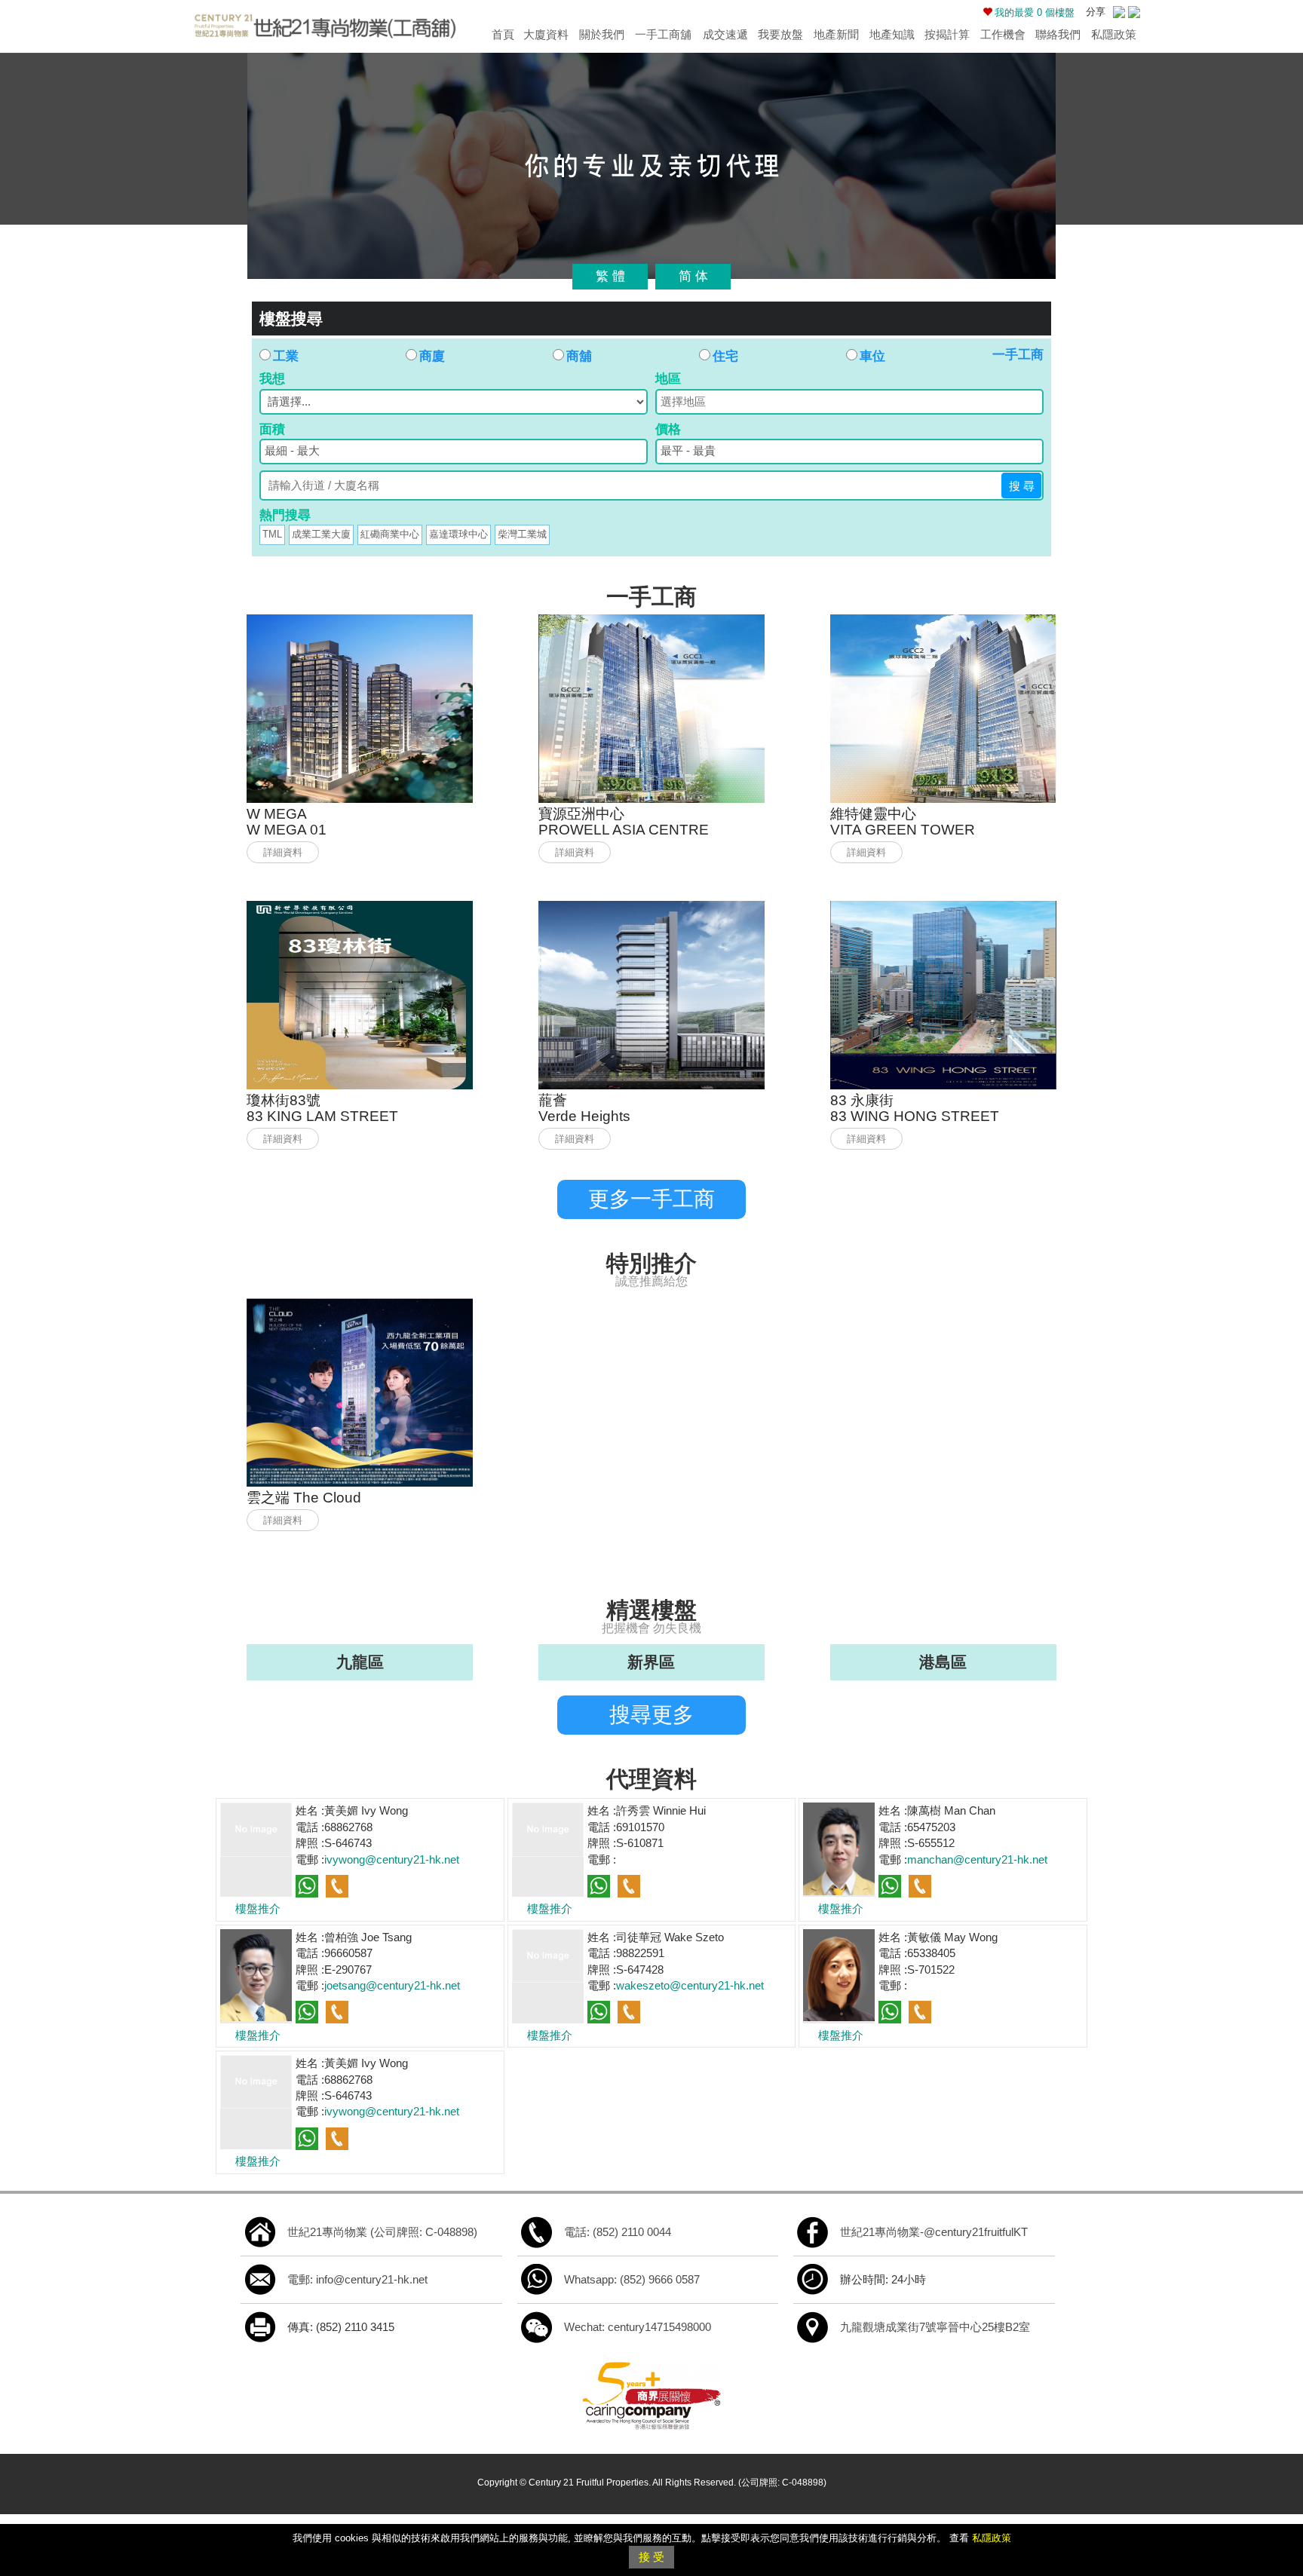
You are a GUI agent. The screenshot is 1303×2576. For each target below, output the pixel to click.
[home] (260, 2231)
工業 (286, 356)
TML (272, 534)
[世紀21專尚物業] (325, 23)
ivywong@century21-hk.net (392, 1859)
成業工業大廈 (321, 534)
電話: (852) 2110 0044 (618, 2232)
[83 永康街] (943, 994)
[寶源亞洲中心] (651, 708)
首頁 (503, 34)
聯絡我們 (1058, 34)
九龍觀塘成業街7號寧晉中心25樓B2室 (935, 2327)
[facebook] (813, 2231)
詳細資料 (283, 852)
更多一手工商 (651, 1199)
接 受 (651, 2557)
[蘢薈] (651, 994)
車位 (872, 356)
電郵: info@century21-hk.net (357, 2279)
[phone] (537, 2231)
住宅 (725, 356)
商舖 (579, 356)
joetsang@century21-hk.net (392, 1985)
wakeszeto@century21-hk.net (690, 1985)
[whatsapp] (537, 2279)
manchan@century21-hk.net (977, 1859)
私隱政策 (1114, 34)
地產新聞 (836, 34)
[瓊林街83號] (360, 994)
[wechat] (537, 2326)
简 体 (693, 276)
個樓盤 (1035, 12)
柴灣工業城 (522, 534)
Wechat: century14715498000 (638, 2327)
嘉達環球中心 (458, 534)
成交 (725, 34)
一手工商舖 (663, 34)
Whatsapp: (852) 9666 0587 (632, 2279)
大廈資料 (546, 34)
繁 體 (610, 276)
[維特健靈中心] (943, 708)
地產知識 (892, 34)
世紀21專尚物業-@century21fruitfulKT (934, 2232)
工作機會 (1003, 34)
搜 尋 (1022, 486)
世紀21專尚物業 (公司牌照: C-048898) (382, 2232)
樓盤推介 (258, 1908)
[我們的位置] (813, 2326)
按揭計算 (947, 34)
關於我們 (602, 34)
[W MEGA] (360, 708)
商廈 (432, 356)
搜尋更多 (651, 1715)
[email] (260, 2279)
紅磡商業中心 (390, 534)
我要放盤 (780, 34)
